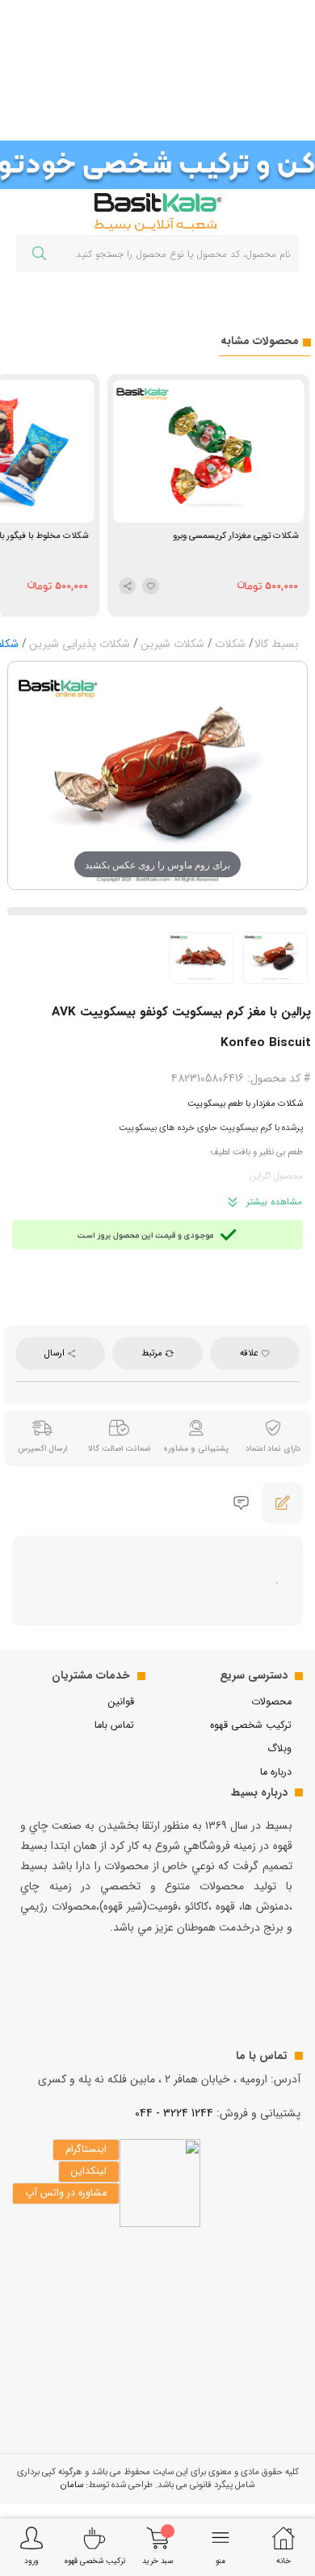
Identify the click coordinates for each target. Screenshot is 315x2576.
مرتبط (153, 1353)
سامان (72, 2485)
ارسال (56, 1353)
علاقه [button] (250, 1353)
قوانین (121, 1702)
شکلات (230, 644)
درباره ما (276, 1772)
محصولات (271, 1702)
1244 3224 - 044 (174, 2113)
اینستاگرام (86, 2149)
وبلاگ (279, 1749)
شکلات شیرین (172, 644)
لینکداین (89, 2171)
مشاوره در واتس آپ (66, 2193)
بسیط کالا (277, 644)
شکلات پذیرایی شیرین (80, 644)
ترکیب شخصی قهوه (251, 1725)
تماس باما (114, 1725)
